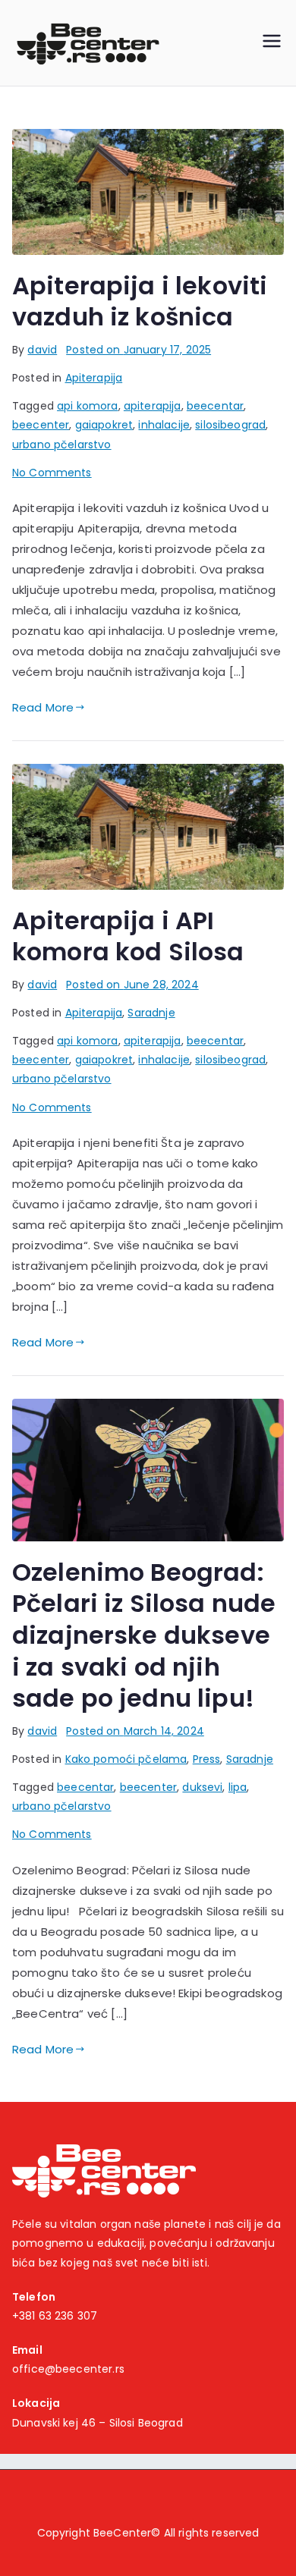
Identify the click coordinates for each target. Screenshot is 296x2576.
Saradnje (151, 1013)
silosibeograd (230, 425)
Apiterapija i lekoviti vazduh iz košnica (140, 302)
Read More (43, 707)
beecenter (41, 425)
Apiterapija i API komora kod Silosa (128, 936)
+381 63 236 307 (55, 2316)
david (42, 350)
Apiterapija (94, 378)
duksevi (202, 1787)
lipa (238, 1787)
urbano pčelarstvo (62, 445)
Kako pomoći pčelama (126, 1759)
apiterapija (153, 406)
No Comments (52, 473)
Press (207, 1759)
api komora (88, 406)
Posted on (139, 350)
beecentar (215, 406)
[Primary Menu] (272, 43)
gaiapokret (104, 425)
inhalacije (164, 425)
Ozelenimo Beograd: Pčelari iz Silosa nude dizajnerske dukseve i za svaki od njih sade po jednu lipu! (144, 1635)
